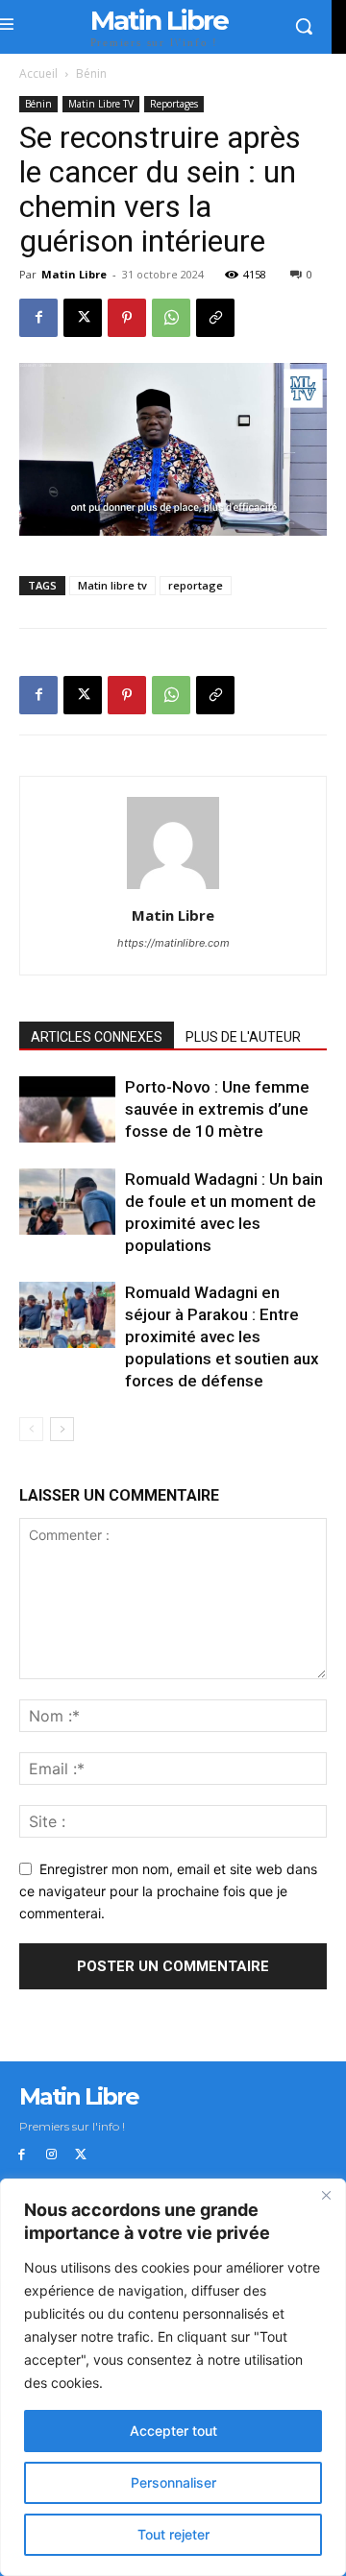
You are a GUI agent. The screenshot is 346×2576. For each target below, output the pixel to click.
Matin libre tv (112, 585)
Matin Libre (74, 274)
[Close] (326, 2195)
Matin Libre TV (101, 104)
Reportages (174, 104)
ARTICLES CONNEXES (97, 1037)
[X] (83, 318)
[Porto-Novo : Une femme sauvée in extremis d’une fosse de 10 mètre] (67, 1109)
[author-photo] (173, 889)
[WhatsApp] (171, 318)
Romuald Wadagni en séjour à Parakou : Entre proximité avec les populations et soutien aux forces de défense (222, 1336)
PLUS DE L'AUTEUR (243, 1037)
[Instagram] (51, 2155)
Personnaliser (173, 2482)
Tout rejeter (173, 2534)
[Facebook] (38, 318)
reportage (196, 585)
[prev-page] (31, 1429)
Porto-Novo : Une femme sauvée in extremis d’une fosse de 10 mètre (217, 1109)
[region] (173, 2377)
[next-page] (62, 1429)
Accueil (38, 73)
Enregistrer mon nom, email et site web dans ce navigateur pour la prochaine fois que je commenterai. (168, 1890)
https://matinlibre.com (173, 943)
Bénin (91, 73)
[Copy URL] (215, 318)
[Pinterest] (127, 318)
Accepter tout (173, 2431)
